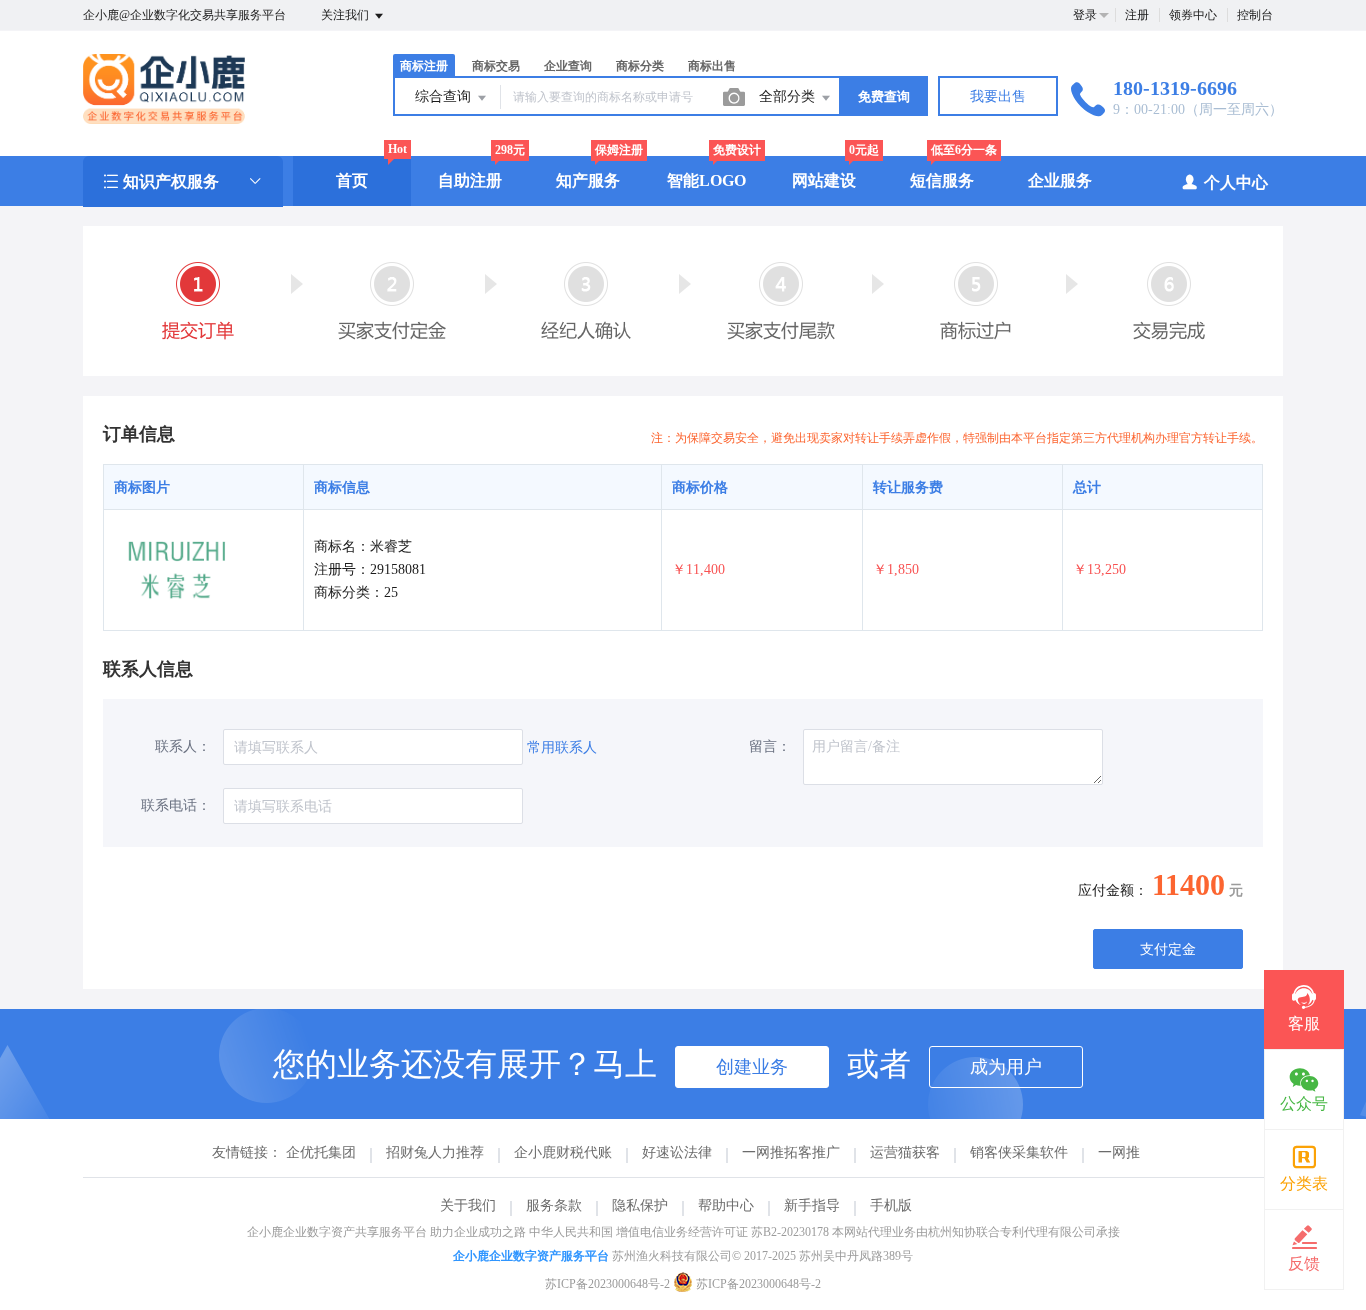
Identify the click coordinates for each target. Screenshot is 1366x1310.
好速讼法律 (677, 1152)
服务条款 (554, 1205)
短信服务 (942, 180)
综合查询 (445, 96)
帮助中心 (726, 1205)
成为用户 (1006, 1067)
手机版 (891, 1205)
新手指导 (812, 1205)
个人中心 (1236, 182)
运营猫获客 (905, 1152)
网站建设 (824, 180)
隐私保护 (640, 1205)
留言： (770, 746)
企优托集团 (321, 1152)
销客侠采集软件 (1019, 1152)
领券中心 (1193, 15)
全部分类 (789, 96)
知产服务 (588, 180)
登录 (1085, 15)
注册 (1137, 15)
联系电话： (176, 805)
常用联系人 (562, 747)
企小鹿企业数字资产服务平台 (531, 1256)
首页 (352, 180)
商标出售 (712, 66)
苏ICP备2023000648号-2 (607, 1284)
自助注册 (470, 180)
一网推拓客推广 (791, 1152)
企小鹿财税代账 (563, 1152)
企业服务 (1060, 180)
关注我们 (346, 15)
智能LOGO (706, 180)
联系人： (183, 746)
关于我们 (468, 1205)
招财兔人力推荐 (435, 1152)
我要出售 (998, 96)
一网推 (1119, 1152)
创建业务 (752, 1067)
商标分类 (640, 66)
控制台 (1255, 15)
